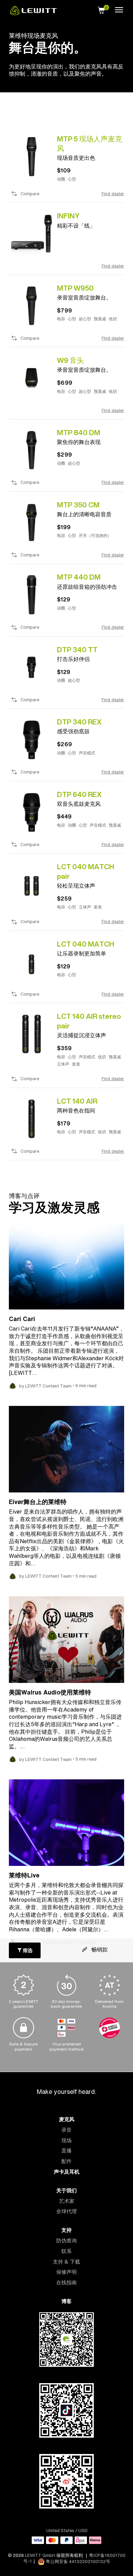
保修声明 (66, 2272)
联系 (66, 2251)
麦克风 (67, 2119)
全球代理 (66, 2211)
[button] (101, 9)
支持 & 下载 (66, 2262)
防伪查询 (66, 2241)
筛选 (27, 1950)
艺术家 (67, 2201)
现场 (66, 2140)
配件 (66, 2161)
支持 (66, 2230)
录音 (66, 2130)
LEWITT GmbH (40, 2555)
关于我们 (66, 2190)
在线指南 (66, 2282)
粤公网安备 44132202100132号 (77, 2562)
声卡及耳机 (67, 2172)
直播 (66, 2151)
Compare (30, 194)
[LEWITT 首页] (33, 13)
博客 (66, 2301)
